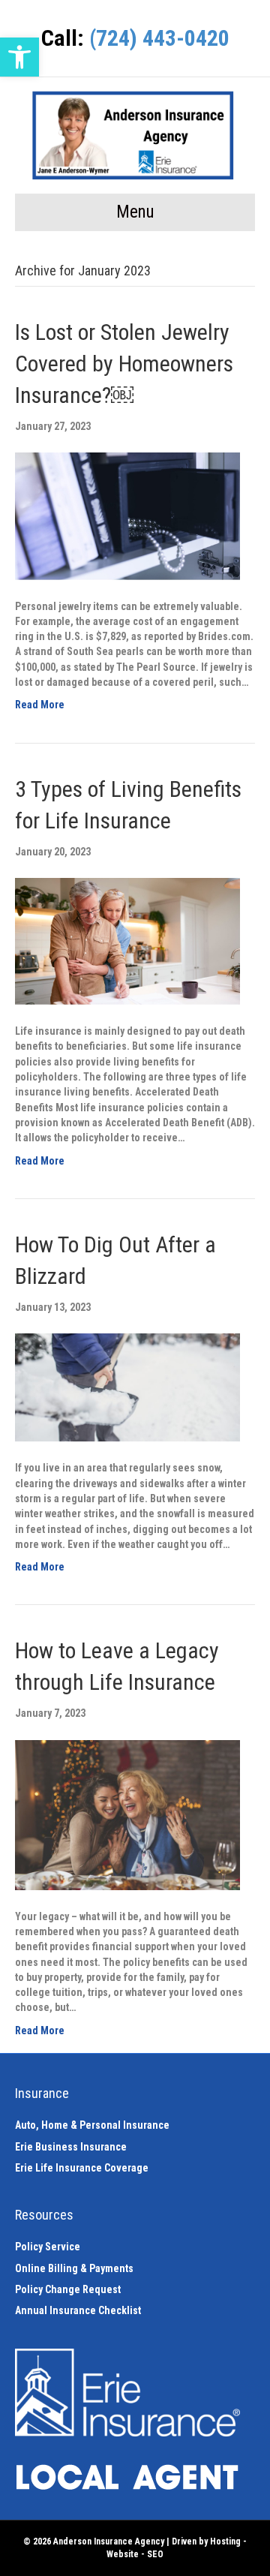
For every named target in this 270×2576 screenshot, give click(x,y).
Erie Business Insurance (71, 2147)
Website (123, 2554)
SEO (155, 2554)
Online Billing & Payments (74, 2268)
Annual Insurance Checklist (78, 2310)
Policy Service (48, 2247)
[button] (19, 57)
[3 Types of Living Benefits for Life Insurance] (127, 940)
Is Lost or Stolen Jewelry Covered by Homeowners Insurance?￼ (124, 364)
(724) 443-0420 (159, 38)
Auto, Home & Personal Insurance (92, 2125)
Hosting (225, 2541)
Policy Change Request (68, 2289)
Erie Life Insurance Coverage (82, 2168)
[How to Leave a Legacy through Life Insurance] (127, 1814)
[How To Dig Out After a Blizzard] (127, 1387)
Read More (40, 705)
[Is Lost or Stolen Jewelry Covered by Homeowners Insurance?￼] (127, 516)
